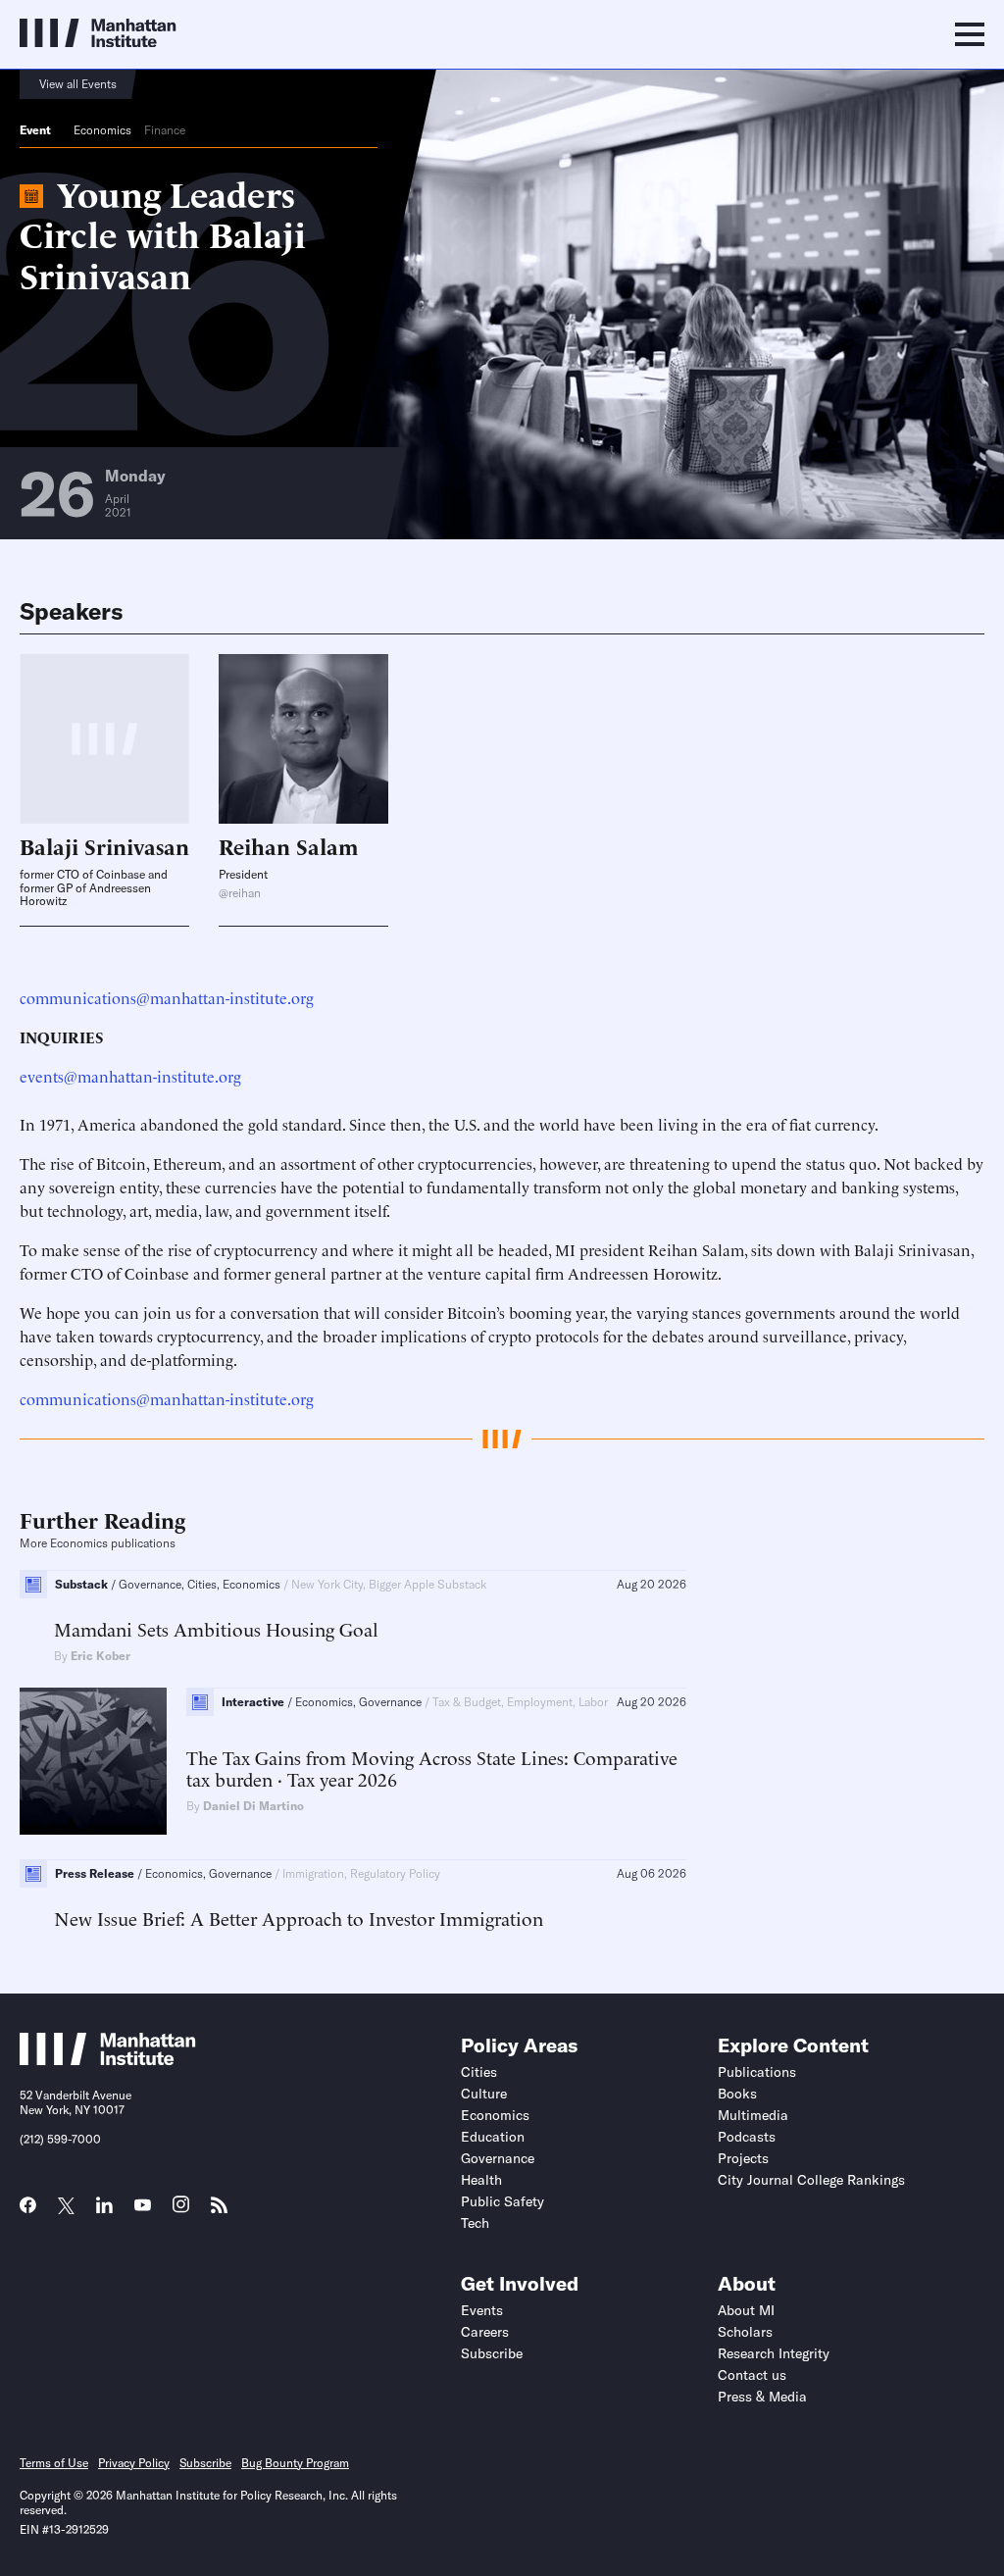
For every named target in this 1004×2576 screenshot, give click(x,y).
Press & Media (762, 2397)
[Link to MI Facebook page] (28, 2211)
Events (482, 2310)
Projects (743, 2158)
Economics (102, 130)
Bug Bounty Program (295, 2463)
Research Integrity (774, 2353)
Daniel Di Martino (253, 1806)
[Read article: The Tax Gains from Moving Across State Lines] (93, 1761)
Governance (498, 2158)
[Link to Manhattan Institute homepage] (108, 2059)
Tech (475, 2223)
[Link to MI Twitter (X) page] (66, 2207)
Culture (484, 2094)
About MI (746, 2310)
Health (481, 2180)
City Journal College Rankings (811, 2180)
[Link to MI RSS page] (219, 2211)
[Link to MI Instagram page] (181, 2211)
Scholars (745, 2332)
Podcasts (747, 2137)
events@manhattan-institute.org (130, 1076)
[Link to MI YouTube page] (143, 2207)
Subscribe (492, 2353)
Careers (485, 2332)
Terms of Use (54, 2463)
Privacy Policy (134, 2463)
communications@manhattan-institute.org (167, 997)
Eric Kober (100, 1656)
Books (737, 2094)
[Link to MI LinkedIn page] (104, 2211)
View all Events (78, 84)
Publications (757, 2072)
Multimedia (753, 2115)
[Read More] (303, 739)
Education (493, 2137)
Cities (479, 2072)
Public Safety (502, 2201)
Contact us (752, 2375)
